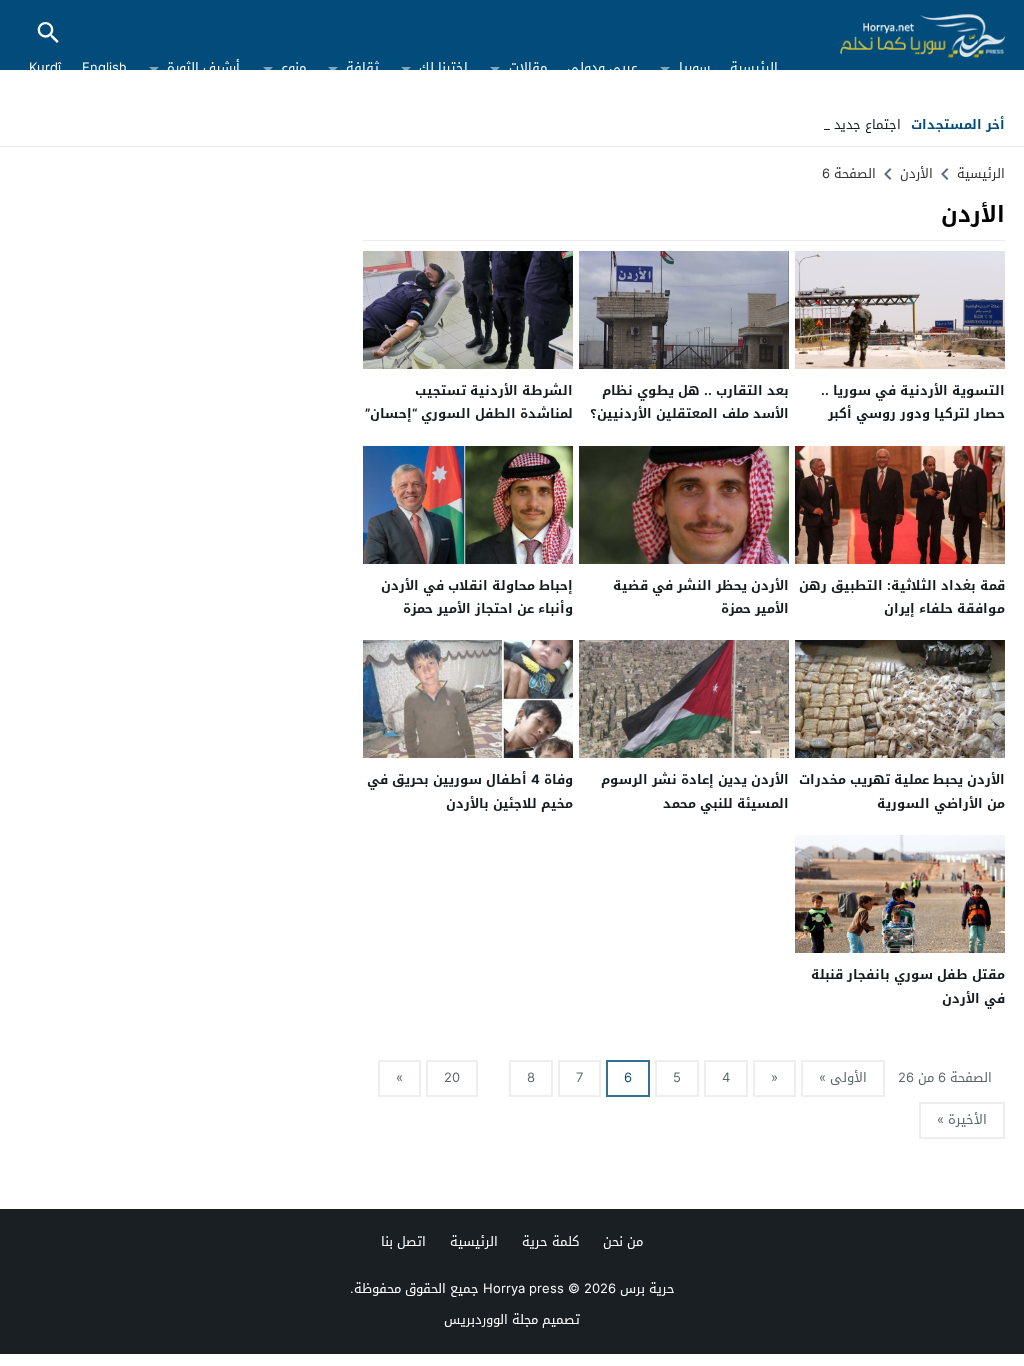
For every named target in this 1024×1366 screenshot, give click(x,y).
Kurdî (45, 67)
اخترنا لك (443, 67)
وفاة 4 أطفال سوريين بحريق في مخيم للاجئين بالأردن (470, 791)
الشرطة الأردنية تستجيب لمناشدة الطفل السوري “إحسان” (469, 402)
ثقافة (362, 67)
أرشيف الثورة (203, 67)
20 (452, 1077)
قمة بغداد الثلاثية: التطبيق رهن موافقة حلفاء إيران (902, 597)
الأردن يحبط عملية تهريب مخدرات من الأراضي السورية (902, 791)
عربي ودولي (602, 67)
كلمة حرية (550, 1241)
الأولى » (843, 1077)
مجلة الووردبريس (491, 1319)
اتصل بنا (403, 1241)
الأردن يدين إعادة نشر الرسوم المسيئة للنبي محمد (695, 791)
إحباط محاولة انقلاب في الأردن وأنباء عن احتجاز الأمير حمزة (477, 597)
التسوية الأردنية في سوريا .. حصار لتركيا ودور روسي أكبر (913, 402)
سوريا (694, 67)
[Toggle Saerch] (48, 34)
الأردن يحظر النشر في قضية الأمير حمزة (701, 597)
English (104, 67)
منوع (293, 67)
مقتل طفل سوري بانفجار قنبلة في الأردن (908, 986)
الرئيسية (754, 67)
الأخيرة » (962, 1119)
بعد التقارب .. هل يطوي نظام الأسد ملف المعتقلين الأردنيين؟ (689, 402)
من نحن (623, 1241)
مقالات (528, 67)
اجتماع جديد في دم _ (840, 124)
